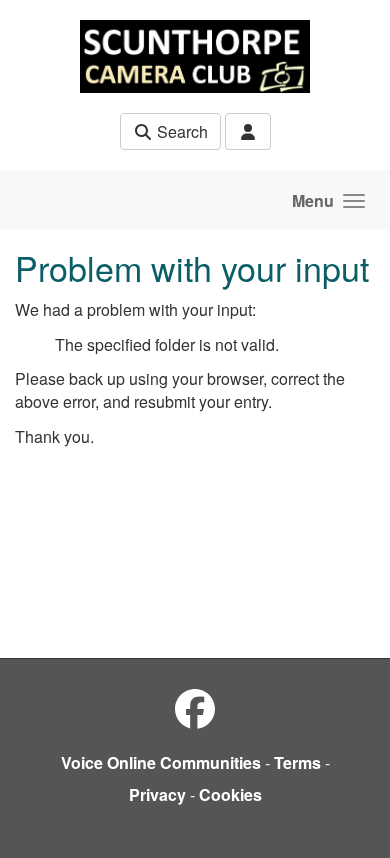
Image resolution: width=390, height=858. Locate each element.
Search (180, 131)
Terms (297, 762)
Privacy (157, 794)
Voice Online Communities (161, 762)
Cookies (230, 794)
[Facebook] (195, 707)
